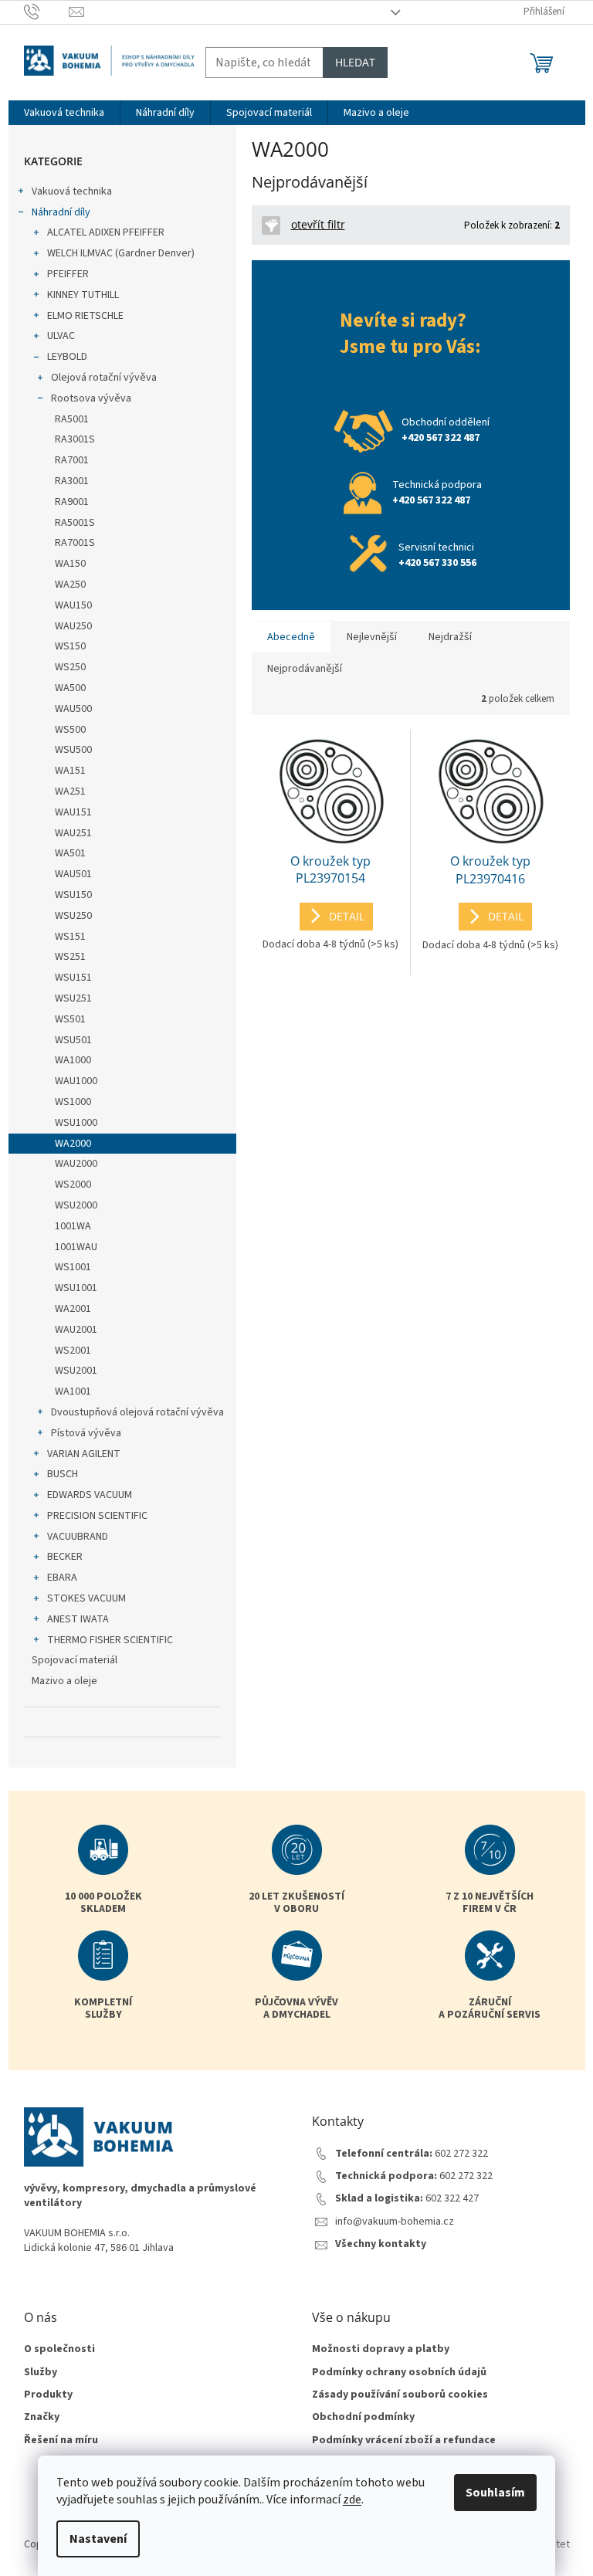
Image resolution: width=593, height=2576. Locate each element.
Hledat (355, 62)
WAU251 (73, 833)
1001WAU (76, 1247)
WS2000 (73, 1185)
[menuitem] (64, 113)
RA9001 (72, 502)
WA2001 (73, 1309)
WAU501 (73, 874)
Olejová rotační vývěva (104, 378)
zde (352, 2500)
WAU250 (73, 626)
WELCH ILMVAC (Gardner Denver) (121, 253)
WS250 (70, 667)
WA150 (70, 564)
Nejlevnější (372, 637)
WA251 (70, 791)
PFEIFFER (68, 274)
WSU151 (73, 978)
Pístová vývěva (86, 1433)
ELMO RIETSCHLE (85, 316)
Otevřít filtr (318, 224)
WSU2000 (76, 1205)
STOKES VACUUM (86, 1598)
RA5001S (75, 523)
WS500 (70, 730)
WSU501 (73, 1040)
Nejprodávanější (305, 669)
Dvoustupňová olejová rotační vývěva (137, 1412)
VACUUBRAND (78, 1537)
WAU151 (73, 812)
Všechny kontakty (381, 2244)
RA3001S (75, 439)
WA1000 (73, 1060)
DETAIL (347, 916)
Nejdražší (450, 637)
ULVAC (61, 336)
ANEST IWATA (78, 1619)
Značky (42, 2417)
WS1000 (73, 1102)
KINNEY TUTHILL (83, 295)
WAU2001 (76, 1330)
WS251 (70, 957)
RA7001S (75, 543)
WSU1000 (76, 1123)
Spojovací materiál (75, 1660)
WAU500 (73, 709)
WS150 (70, 646)
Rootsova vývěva (91, 398)
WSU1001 (76, 1288)
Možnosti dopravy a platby (381, 2349)
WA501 (70, 853)
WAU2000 (76, 1164)
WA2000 (73, 1144)
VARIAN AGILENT (84, 1454)
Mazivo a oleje (64, 1681)
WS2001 (73, 1351)
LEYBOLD (67, 357)
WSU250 (73, 916)
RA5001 (72, 419)
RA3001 (72, 481)
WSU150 (73, 895)
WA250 (70, 585)
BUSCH (63, 1474)
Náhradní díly (61, 212)
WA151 (70, 771)
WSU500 (73, 750)
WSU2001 (76, 1371)
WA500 (70, 688)
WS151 (70, 937)
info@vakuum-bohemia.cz (395, 2222)
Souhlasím (495, 2493)
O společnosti (59, 2349)
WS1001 (73, 1267)
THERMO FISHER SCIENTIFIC (110, 1640)
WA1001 (73, 1391)
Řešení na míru (61, 2440)
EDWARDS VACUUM (90, 1495)
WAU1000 (76, 1081)
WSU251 (73, 998)
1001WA (73, 1226)
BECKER (65, 1557)
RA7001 (72, 460)
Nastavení (98, 2539)
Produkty (48, 2395)
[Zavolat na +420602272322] (47, 12)
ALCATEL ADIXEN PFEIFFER (106, 232)
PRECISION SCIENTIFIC (97, 1516)
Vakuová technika (72, 192)
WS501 (70, 1019)
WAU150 (73, 605)
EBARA (62, 1578)
